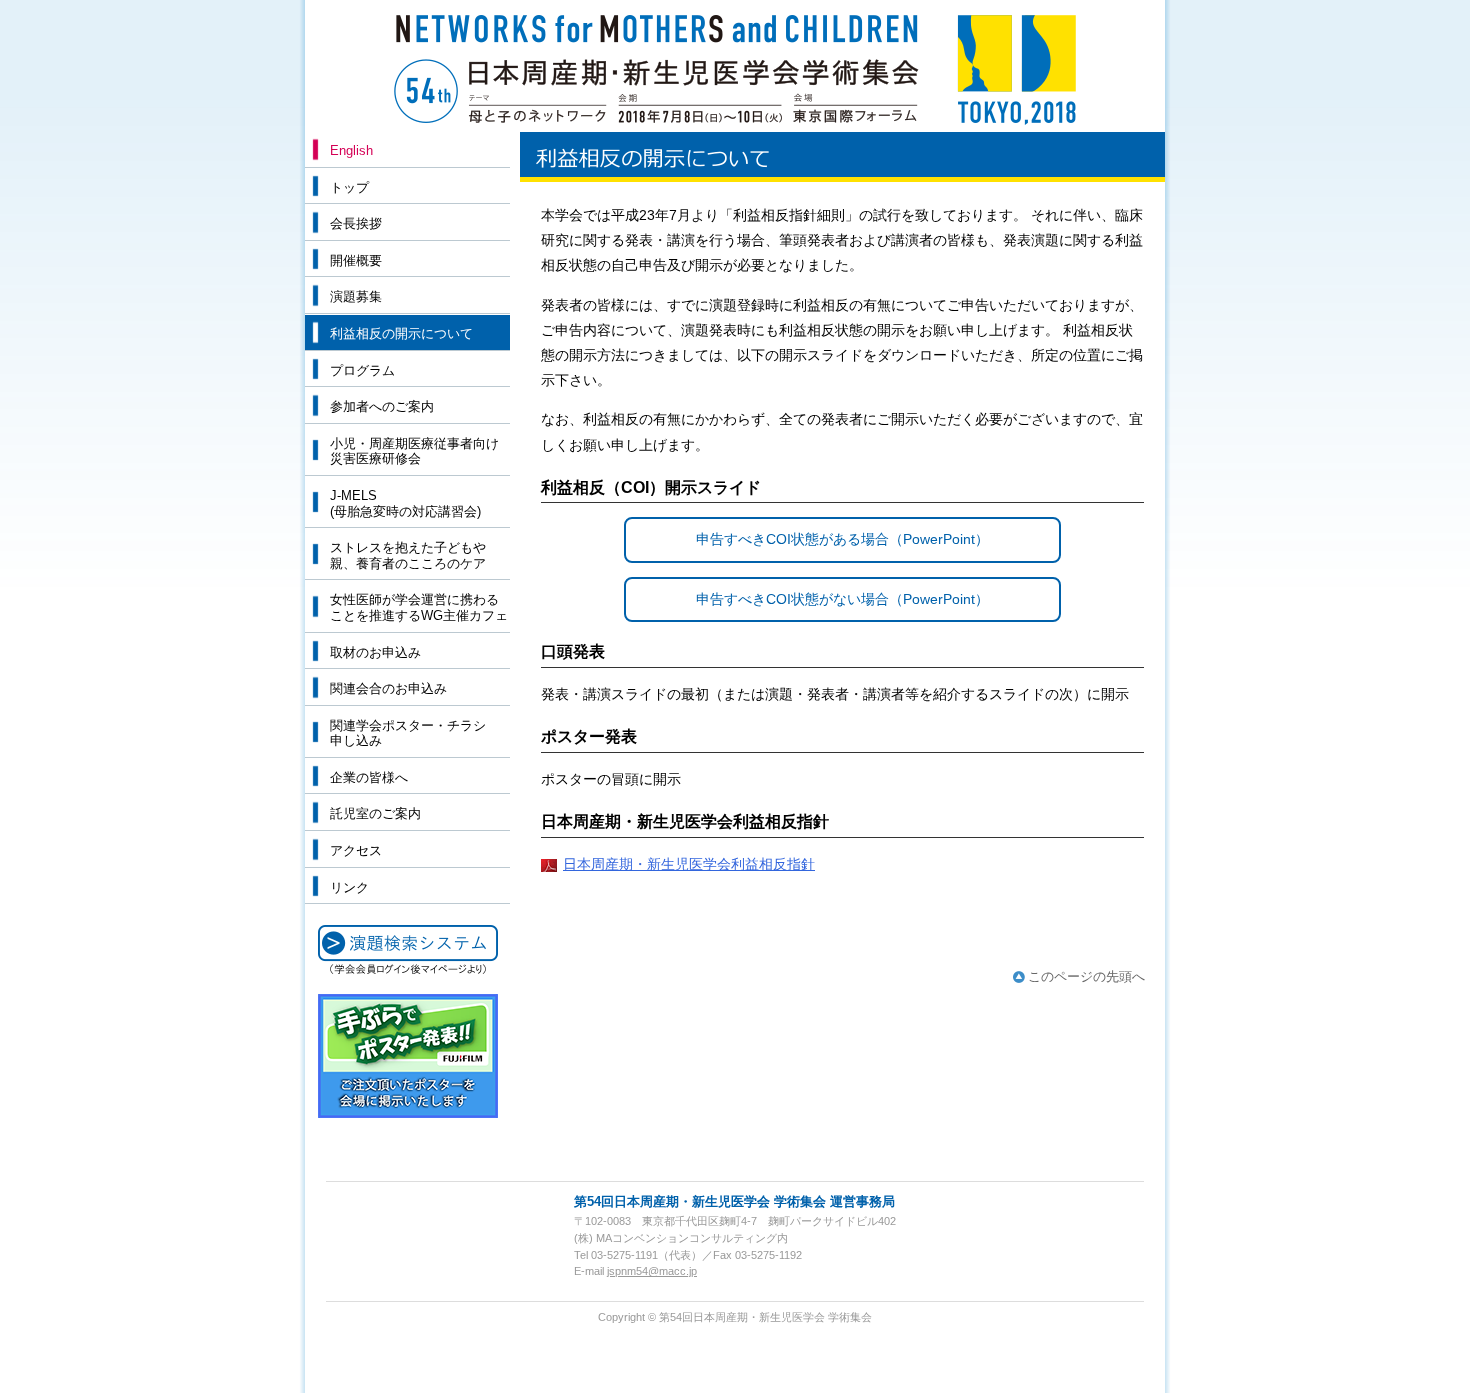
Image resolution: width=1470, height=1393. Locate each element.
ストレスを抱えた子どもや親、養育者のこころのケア (408, 555)
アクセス (356, 850)
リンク (349, 887)
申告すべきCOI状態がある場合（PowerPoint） (842, 539)
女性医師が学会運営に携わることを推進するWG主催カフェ (419, 607)
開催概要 (356, 260)
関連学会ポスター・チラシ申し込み (408, 733)
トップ (349, 187)
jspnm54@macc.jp (652, 1271)
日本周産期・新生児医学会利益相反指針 (689, 864)
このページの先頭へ (1086, 977)
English (351, 150)
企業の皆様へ (369, 777)
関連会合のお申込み (388, 688)
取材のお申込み (375, 652)
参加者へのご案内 (382, 406)
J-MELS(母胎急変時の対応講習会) (405, 503)
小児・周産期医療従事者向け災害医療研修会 (414, 451)
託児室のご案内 (375, 813)
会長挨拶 (356, 223)
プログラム (362, 370)
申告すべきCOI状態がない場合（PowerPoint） (842, 599)
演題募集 (356, 296)
